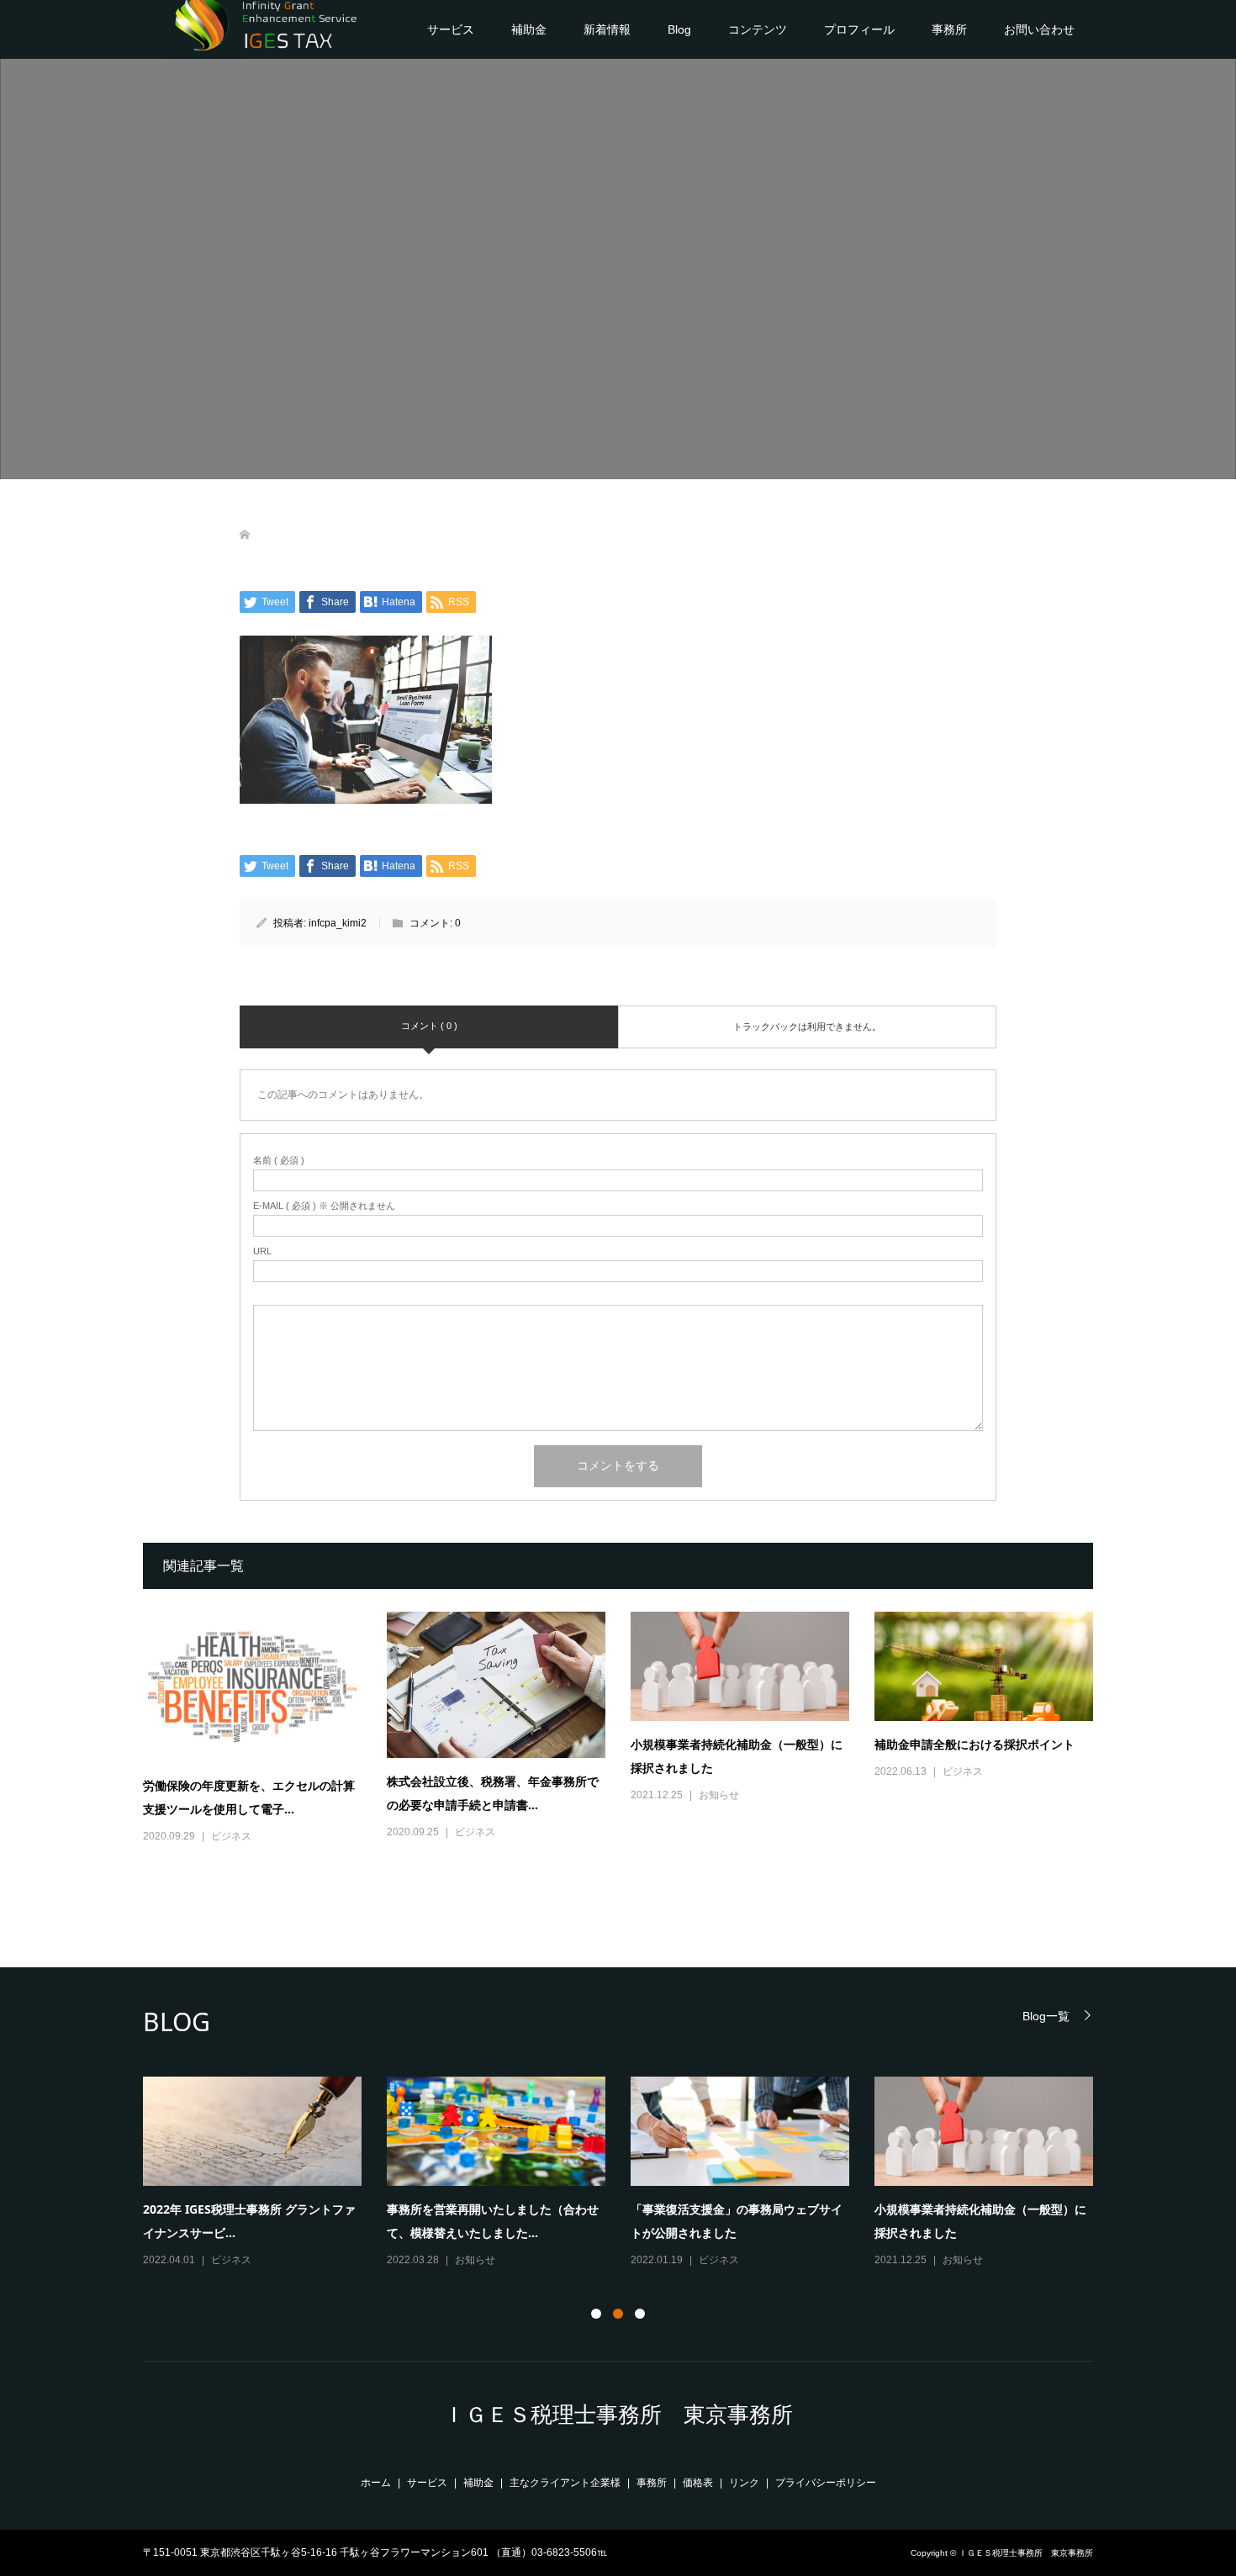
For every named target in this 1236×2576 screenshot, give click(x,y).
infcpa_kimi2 (338, 923)
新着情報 (607, 29)
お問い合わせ (1039, 29)
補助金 (529, 29)
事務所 (949, 29)
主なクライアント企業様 (565, 2483)
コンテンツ (758, 29)
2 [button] (618, 2314)
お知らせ (719, 1795)
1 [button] (596, 2314)
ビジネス (231, 1836)
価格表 (698, 2483)
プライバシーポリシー (826, 2483)
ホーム (376, 2483)
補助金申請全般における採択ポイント (975, 1744)
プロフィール (859, 29)
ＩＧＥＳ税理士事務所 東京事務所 (618, 2415)
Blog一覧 (1046, 2016)
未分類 (714, 2260)
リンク (744, 2483)
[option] (631, 2173)
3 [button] (640, 2314)
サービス (451, 29)
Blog (679, 29)
